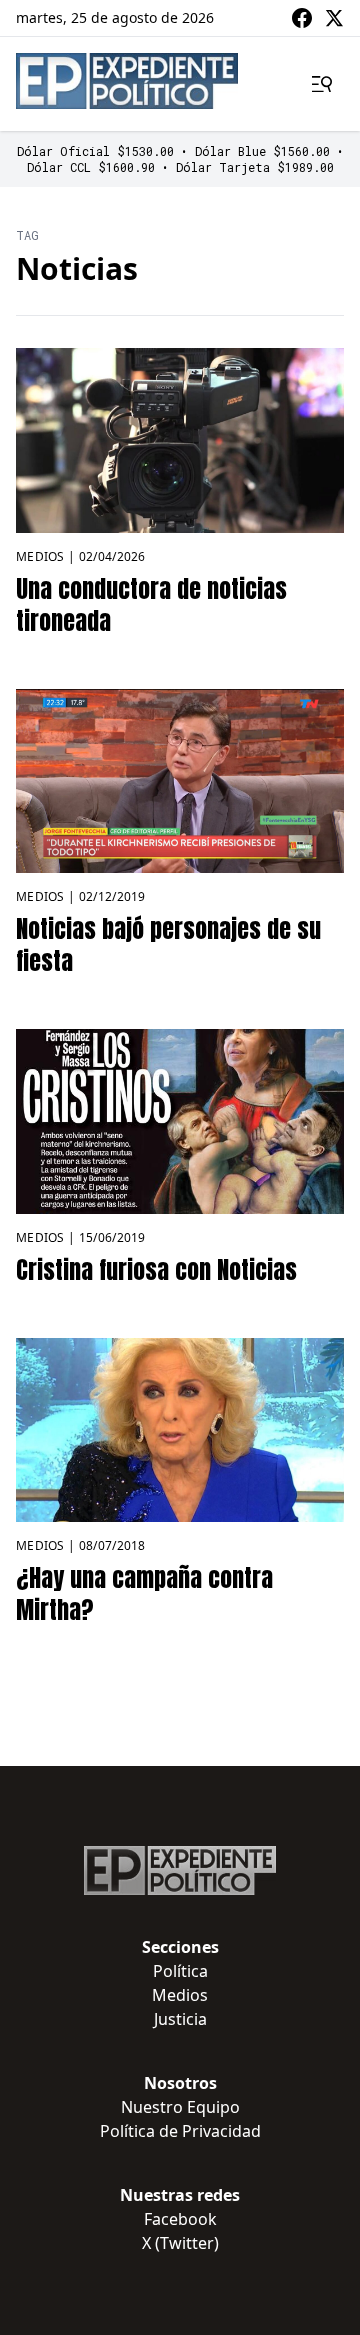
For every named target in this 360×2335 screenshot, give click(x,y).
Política (180, 1971)
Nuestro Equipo (180, 2107)
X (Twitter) (180, 2243)
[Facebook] (302, 18)
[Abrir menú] (322, 84)
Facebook (180, 2219)
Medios (40, 556)
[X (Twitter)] (334, 18)
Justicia (180, 2019)
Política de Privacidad (180, 2131)
